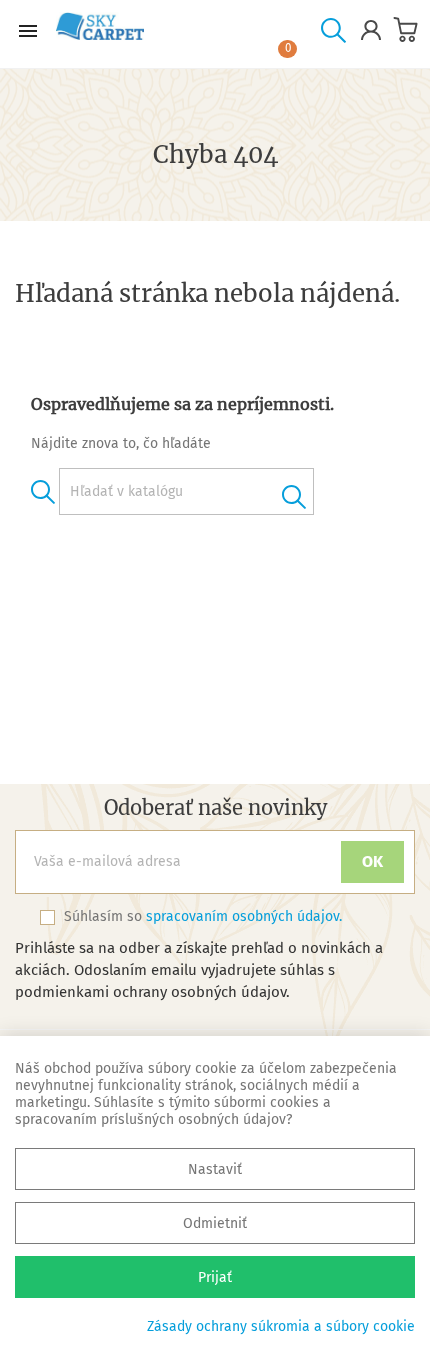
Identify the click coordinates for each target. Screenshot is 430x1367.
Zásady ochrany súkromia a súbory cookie (281, 1326)
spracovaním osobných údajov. (244, 916)
